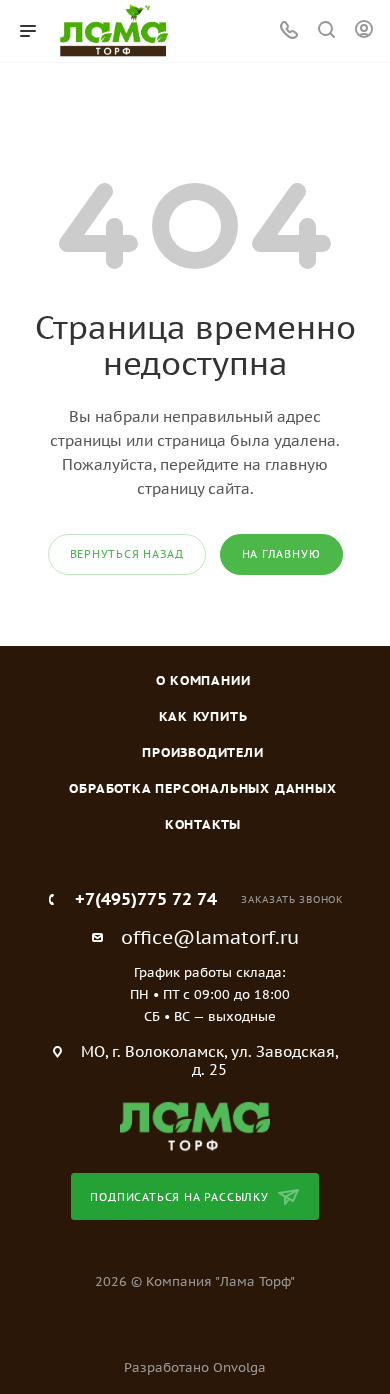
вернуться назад (127, 554)
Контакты (203, 824)
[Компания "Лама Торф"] (195, 1125)
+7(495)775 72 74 (146, 899)
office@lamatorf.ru (210, 937)
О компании (203, 680)
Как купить (203, 716)
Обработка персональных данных (202, 788)
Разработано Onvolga (195, 1367)
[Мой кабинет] (364, 31)
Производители (202, 752)
